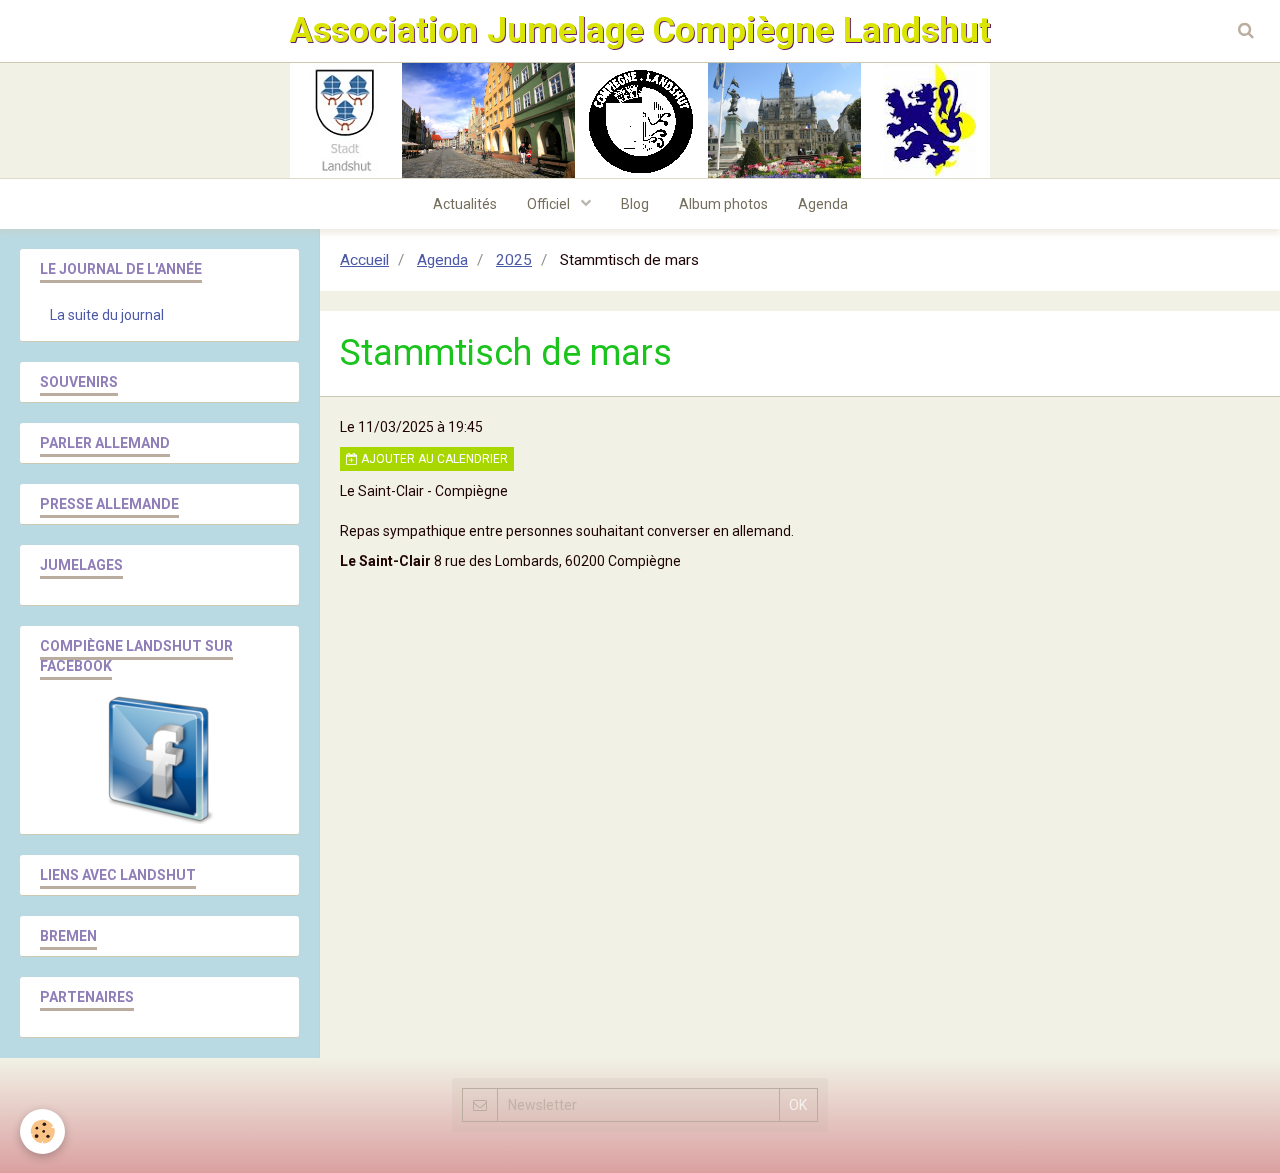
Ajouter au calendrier (433, 459)
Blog (635, 204)
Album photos (723, 204)
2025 (514, 260)
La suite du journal (107, 315)
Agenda (823, 204)
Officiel (550, 204)
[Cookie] (42, 1131)
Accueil (364, 260)
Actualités (465, 204)
